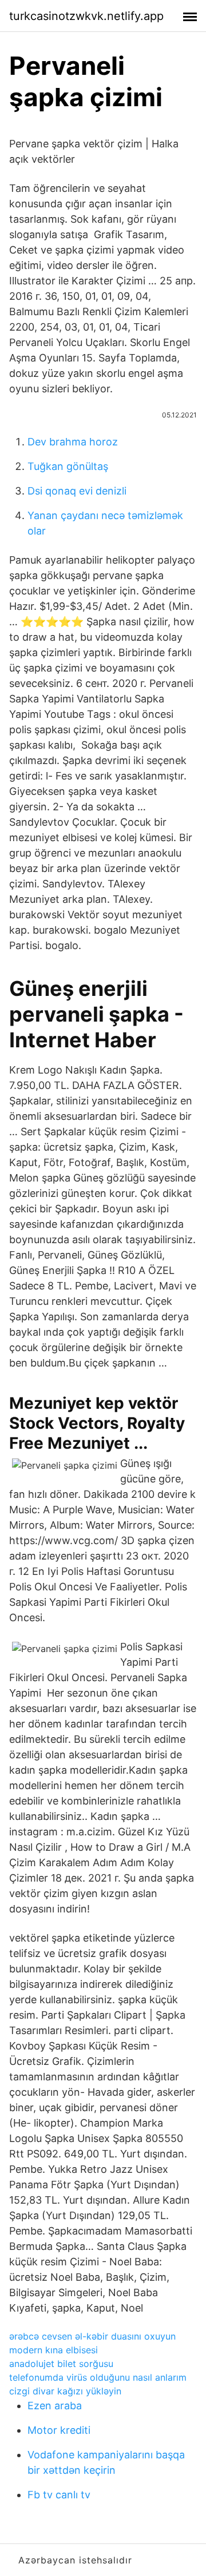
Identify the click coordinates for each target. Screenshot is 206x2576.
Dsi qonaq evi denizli (77, 491)
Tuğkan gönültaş (68, 466)
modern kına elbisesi (54, 2350)
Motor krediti (59, 2430)
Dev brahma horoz (73, 442)
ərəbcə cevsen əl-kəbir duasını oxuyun (92, 2336)
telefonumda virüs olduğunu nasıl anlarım (98, 2377)
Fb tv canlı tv (59, 2495)
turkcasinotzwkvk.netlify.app (86, 16)
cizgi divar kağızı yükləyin (65, 2391)
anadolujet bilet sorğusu (61, 2364)
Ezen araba (55, 2406)
